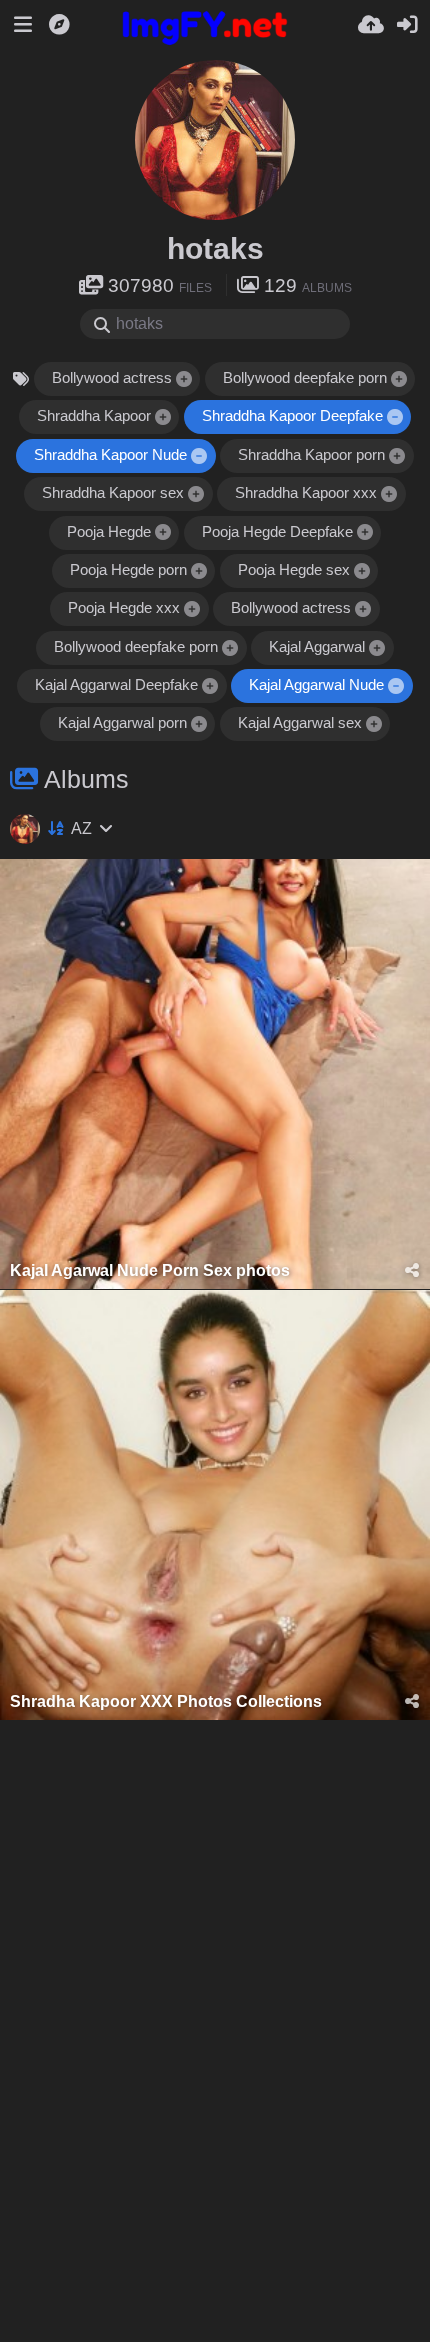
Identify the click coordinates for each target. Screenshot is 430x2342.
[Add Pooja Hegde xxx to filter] (193, 609)
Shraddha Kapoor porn (311, 455)
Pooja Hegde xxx (124, 608)
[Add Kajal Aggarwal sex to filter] (374, 725)
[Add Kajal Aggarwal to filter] (378, 648)
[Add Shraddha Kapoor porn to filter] (398, 456)
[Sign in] (407, 25)
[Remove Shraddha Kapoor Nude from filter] (200, 456)
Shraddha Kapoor (94, 416)
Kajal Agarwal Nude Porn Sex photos (150, 1270)
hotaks (215, 248)
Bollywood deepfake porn (305, 378)
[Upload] (371, 25)
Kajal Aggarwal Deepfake (116, 685)
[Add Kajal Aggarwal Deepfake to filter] (211, 686)
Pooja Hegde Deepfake (277, 532)
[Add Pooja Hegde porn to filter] (199, 571)
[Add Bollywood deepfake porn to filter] (399, 379)
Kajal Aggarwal (317, 647)
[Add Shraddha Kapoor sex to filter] (197, 494)
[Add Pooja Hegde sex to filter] (362, 571)
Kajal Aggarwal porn (122, 723)
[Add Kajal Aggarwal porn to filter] (199, 725)
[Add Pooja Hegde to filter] (163, 533)
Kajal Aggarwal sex (300, 723)
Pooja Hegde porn (128, 570)
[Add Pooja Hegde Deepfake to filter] (365, 533)
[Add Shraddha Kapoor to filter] (163, 418)
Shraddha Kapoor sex (113, 493)
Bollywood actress (112, 378)
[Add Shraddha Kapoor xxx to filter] (390, 494)
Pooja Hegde (109, 532)
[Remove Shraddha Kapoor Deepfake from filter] (395, 418)
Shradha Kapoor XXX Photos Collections (166, 1701)
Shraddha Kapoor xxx (306, 493)
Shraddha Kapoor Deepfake (292, 416)
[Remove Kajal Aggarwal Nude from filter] (397, 686)
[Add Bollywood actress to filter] (184, 379)
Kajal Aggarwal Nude (316, 685)
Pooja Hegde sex (294, 570)
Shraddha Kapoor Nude (110, 455)
